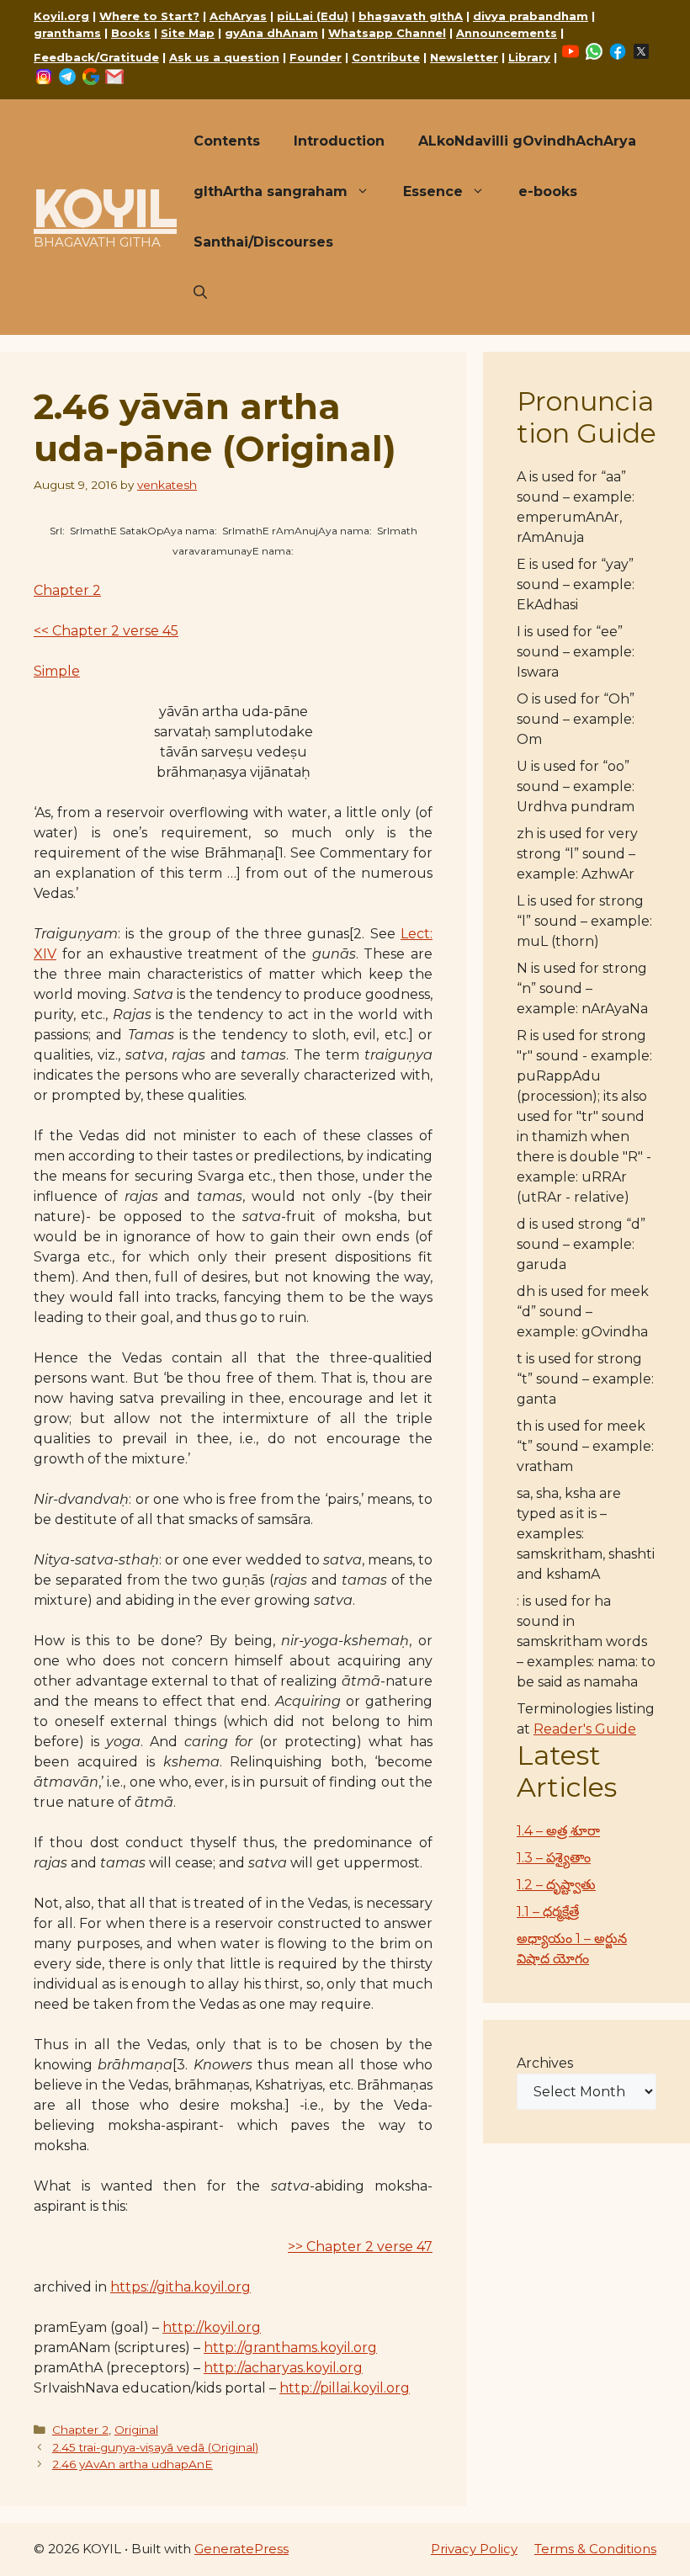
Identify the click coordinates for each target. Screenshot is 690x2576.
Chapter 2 (67, 590)
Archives (545, 2063)
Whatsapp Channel (387, 33)
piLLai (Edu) (313, 16)
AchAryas (238, 16)
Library (529, 57)
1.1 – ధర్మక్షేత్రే (548, 1912)
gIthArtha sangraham (271, 191)
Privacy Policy (474, 2549)
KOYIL (105, 208)
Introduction (339, 141)
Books (131, 33)
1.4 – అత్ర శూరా (558, 1831)
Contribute (386, 57)
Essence (433, 191)
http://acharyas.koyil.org (283, 2368)
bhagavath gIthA (411, 16)
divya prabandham (531, 16)
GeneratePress (241, 2549)
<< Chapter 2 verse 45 (106, 631)
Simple (57, 671)
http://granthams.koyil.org (290, 2348)
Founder (316, 57)
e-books (548, 191)
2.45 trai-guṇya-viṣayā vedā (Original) (155, 2447)
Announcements (507, 33)
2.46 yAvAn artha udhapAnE (133, 2464)
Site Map (188, 33)
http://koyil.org (212, 2327)
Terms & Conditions (595, 2549)
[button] (200, 293)
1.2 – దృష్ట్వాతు (556, 1885)
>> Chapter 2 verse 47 (360, 2247)
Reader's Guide (585, 1729)
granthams (67, 33)
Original (136, 2430)
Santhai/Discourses (263, 242)
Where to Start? (149, 16)
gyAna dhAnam (271, 33)
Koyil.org (61, 16)
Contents (227, 141)
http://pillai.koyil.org (345, 2388)
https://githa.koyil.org (180, 2287)
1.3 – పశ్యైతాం (554, 1858)
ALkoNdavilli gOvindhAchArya (527, 141)
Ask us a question (224, 57)
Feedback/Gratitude (96, 57)
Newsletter (464, 57)
